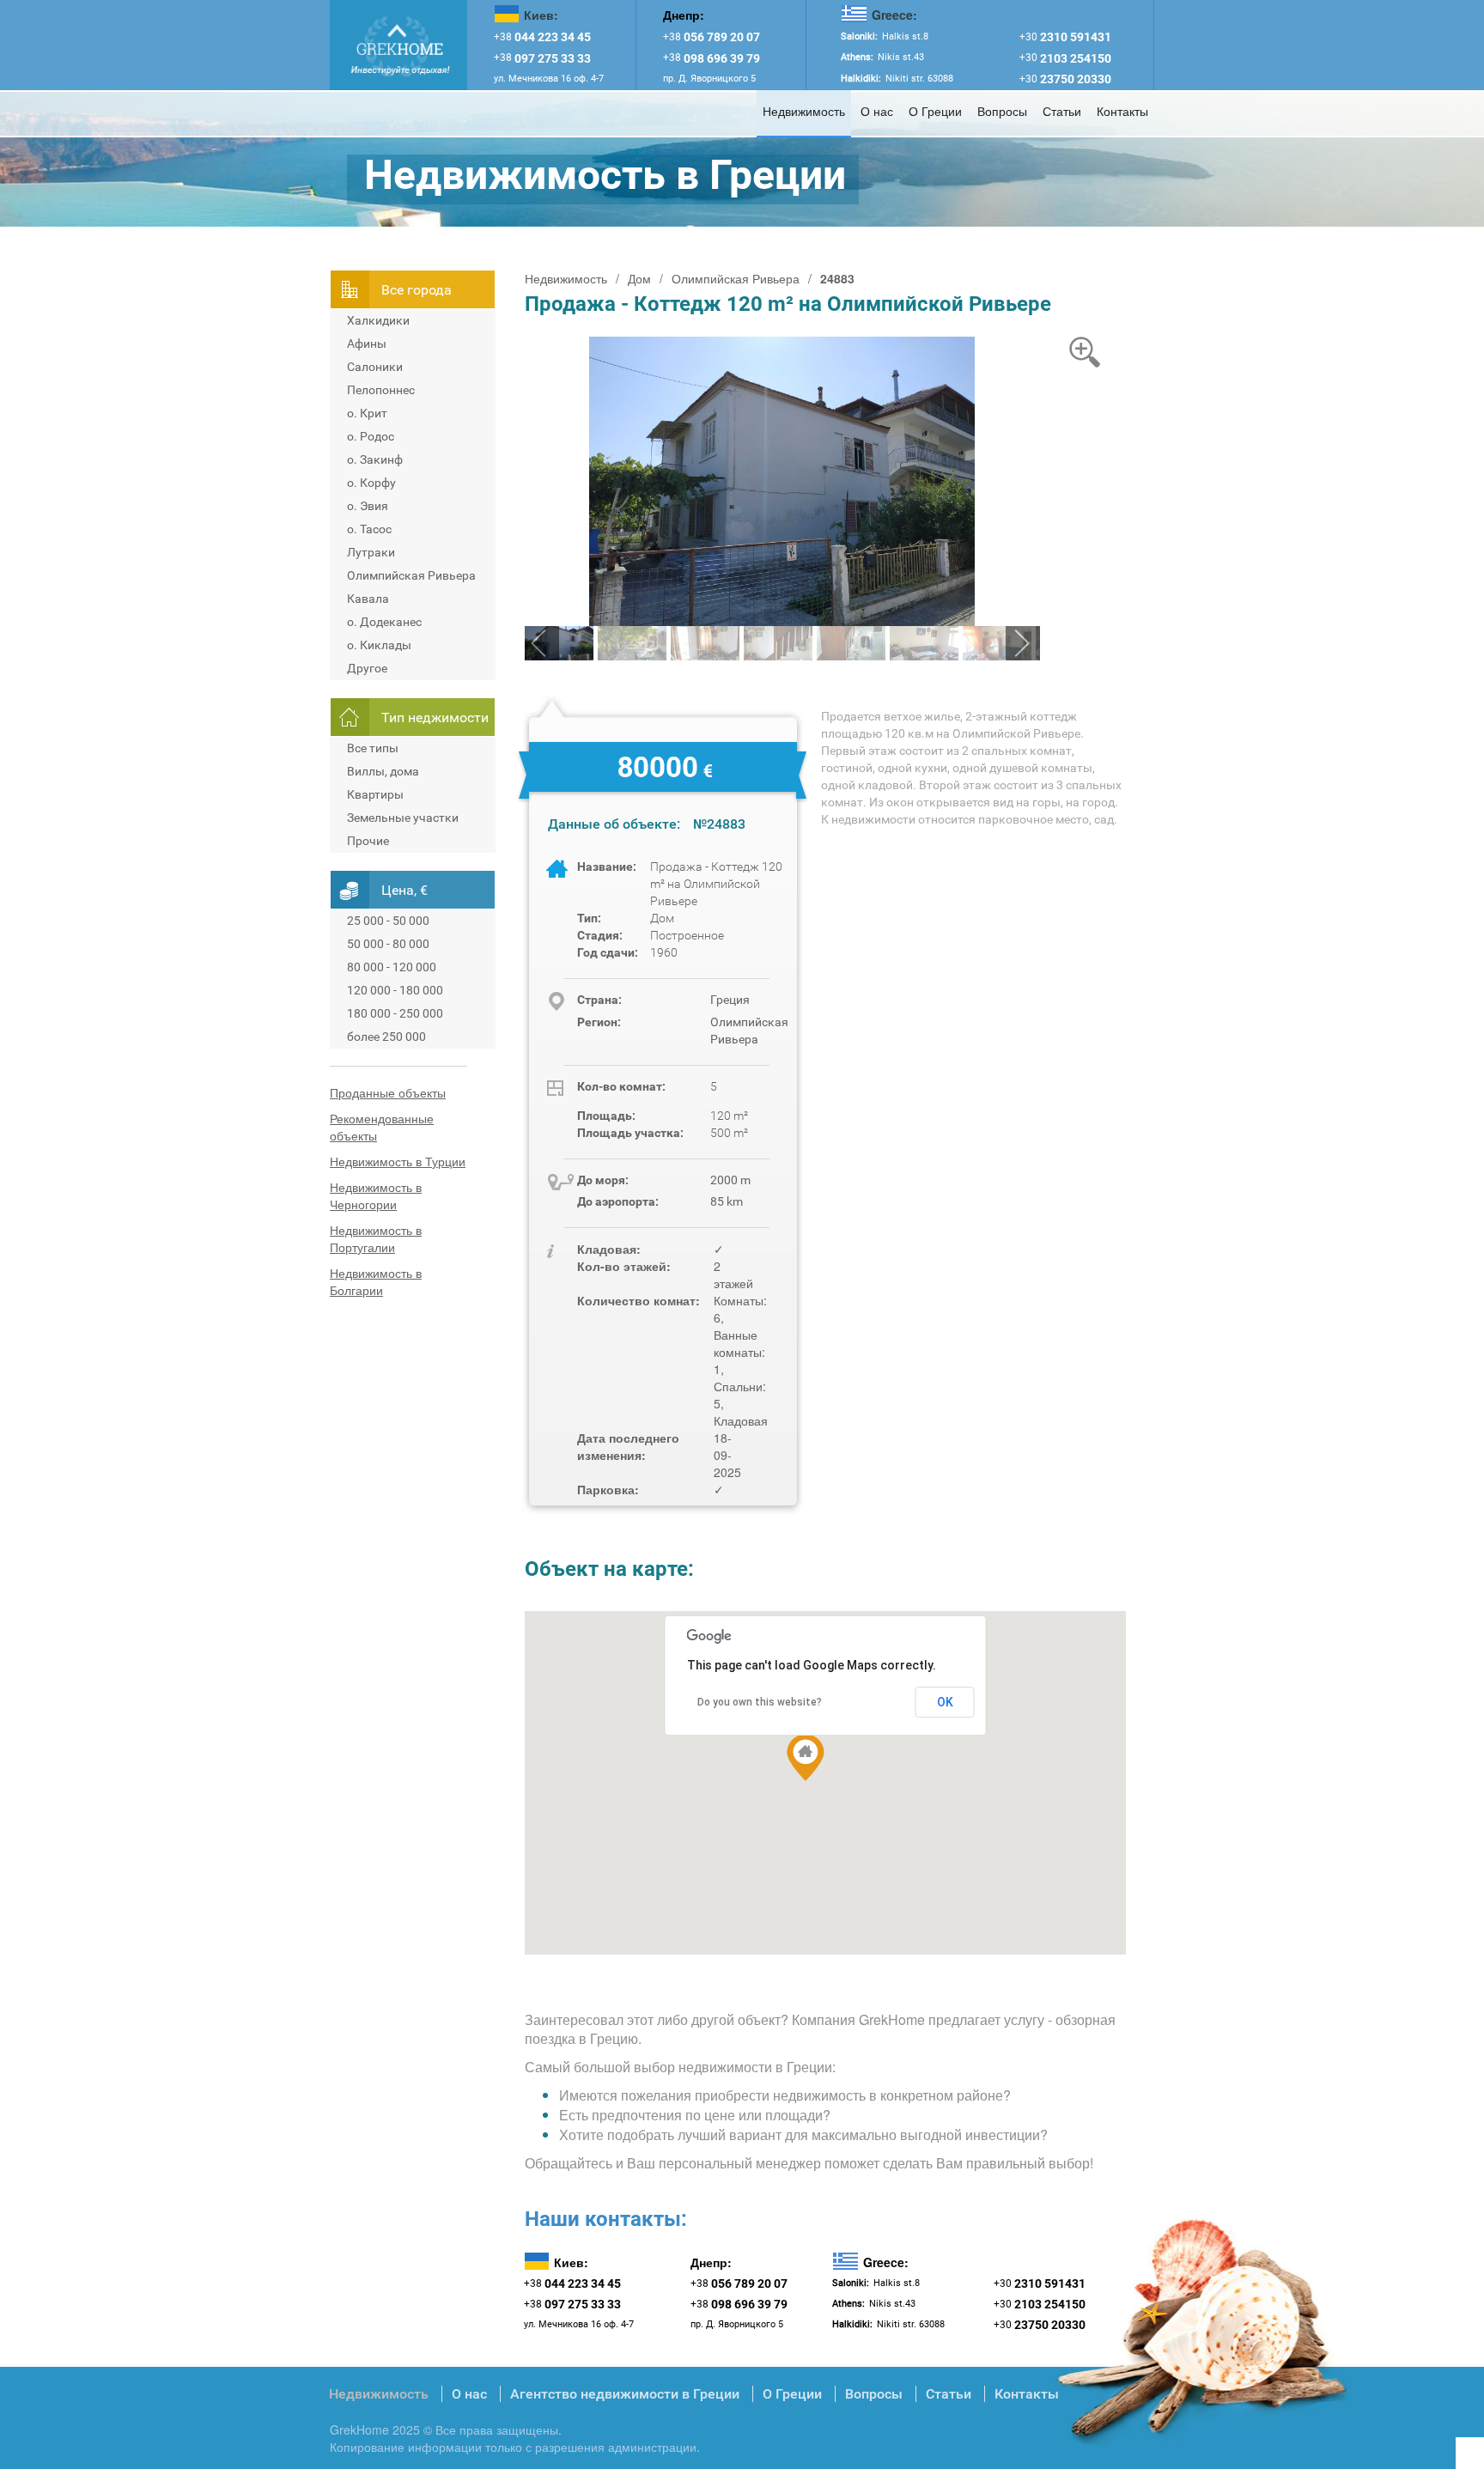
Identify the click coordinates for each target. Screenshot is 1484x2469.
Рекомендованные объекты (382, 1127)
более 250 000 (386, 1037)
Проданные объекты (388, 1092)
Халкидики (378, 320)
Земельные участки (403, 818)
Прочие (368, 841)
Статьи (1062, 111)
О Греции (935, 111)
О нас (877, 111)
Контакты (1122, 111)
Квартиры (375, 794)
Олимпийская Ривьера (411, 575)
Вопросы (1002, 111)
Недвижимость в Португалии (376, 1238)
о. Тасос (369, 529)
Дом (639, 278)
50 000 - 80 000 (388, 944)
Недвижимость (804, 111)
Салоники (375, 367)
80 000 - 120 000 (392, 967)
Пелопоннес (381, 390)
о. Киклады (379, 645)
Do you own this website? (760, 1702)
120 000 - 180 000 (395, 990)
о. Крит (367, 413)
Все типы (373, 748)
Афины (367, 344)
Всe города (417, 290)
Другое (367, 668)
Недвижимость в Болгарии (376, 1281)
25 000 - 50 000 (388, 921)
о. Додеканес (384, 622)
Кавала (368, 599)
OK (945, 1702)
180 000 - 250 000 (395, 1013)
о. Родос (371, 436)
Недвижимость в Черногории (376, 1195)
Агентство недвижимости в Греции (625, 2394)
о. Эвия (368, 506)
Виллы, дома (383, 771)
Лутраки (371, 552)
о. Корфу (371, 483)
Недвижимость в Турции (398, 1161)
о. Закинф (375, 459)
